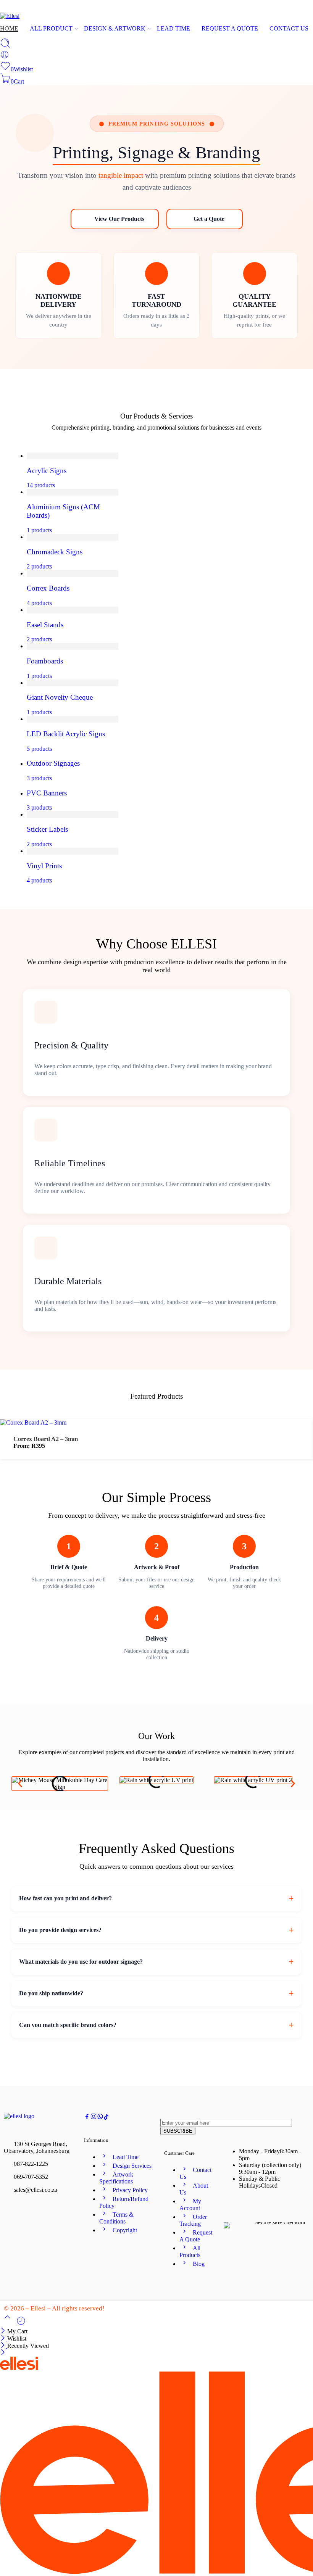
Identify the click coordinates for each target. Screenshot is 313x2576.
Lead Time (126, 2157)
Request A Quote (196, 2236)
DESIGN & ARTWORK (115, 28)
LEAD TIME (173, 28)
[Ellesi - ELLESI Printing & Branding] (10, 16)
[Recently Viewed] (21, 2324)
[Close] (4, 2331)
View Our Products (119, 219)
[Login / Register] (5, 57)
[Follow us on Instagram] (94, 2118)
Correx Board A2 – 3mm (46, 1439)
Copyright (125, 2230)
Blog (199, 2264)
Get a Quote (209, 219)
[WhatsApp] (310, 9)
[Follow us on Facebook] (87, 2118)
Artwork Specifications (116, 2178)
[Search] (5, 46)
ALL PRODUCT (51, 28)
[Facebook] (285, 9)
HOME (9, 28)
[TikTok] (297, 9)
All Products (190, 2252)
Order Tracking (193, 2220)
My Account (190, 2205)
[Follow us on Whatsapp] (100, 2118)
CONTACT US (289, 28)
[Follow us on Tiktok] (106, 2118)
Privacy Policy (130, 2190)
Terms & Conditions (116, 2218)
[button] (20, 1783)
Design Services (132, 2166)
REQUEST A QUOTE (230, 28)
